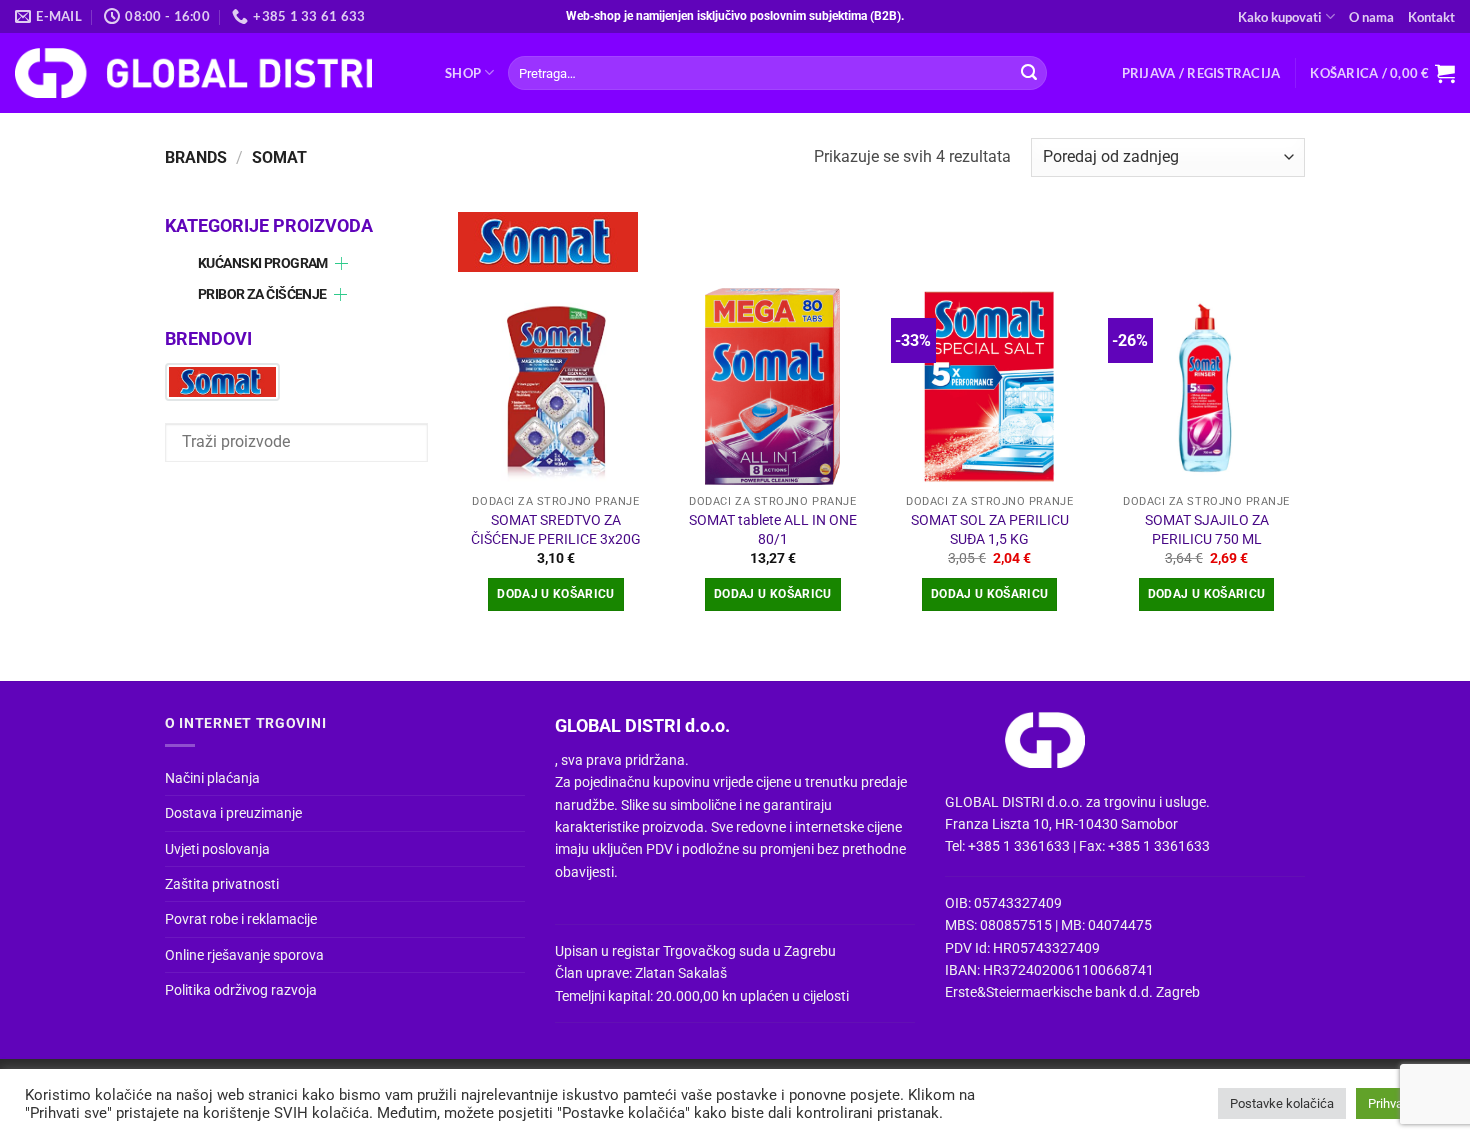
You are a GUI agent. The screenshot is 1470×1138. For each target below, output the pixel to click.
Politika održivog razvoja (241, 990)
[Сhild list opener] (341, 263)
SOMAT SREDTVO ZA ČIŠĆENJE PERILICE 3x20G (556, 530)
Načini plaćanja (212, 778)
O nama (1371, 17)
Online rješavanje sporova (244, 955)
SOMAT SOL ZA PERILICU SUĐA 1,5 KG (990, 530)
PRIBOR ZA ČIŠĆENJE (262, 294)
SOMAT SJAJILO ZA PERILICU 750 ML (1207, 530)
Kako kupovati (1280, 17)
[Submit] (1029, 73)
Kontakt (1431, 17)
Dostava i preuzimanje (233, 813)
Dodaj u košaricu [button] (556, 594)
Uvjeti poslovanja (217, 849)
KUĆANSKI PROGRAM (263, 263)
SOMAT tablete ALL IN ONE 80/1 (773, 530)
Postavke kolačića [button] (1282, 1103)
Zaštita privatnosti (222, 884)
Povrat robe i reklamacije (241, 919)
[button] (1201, 73)
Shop (463, 73)
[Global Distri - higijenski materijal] (215, 73)
